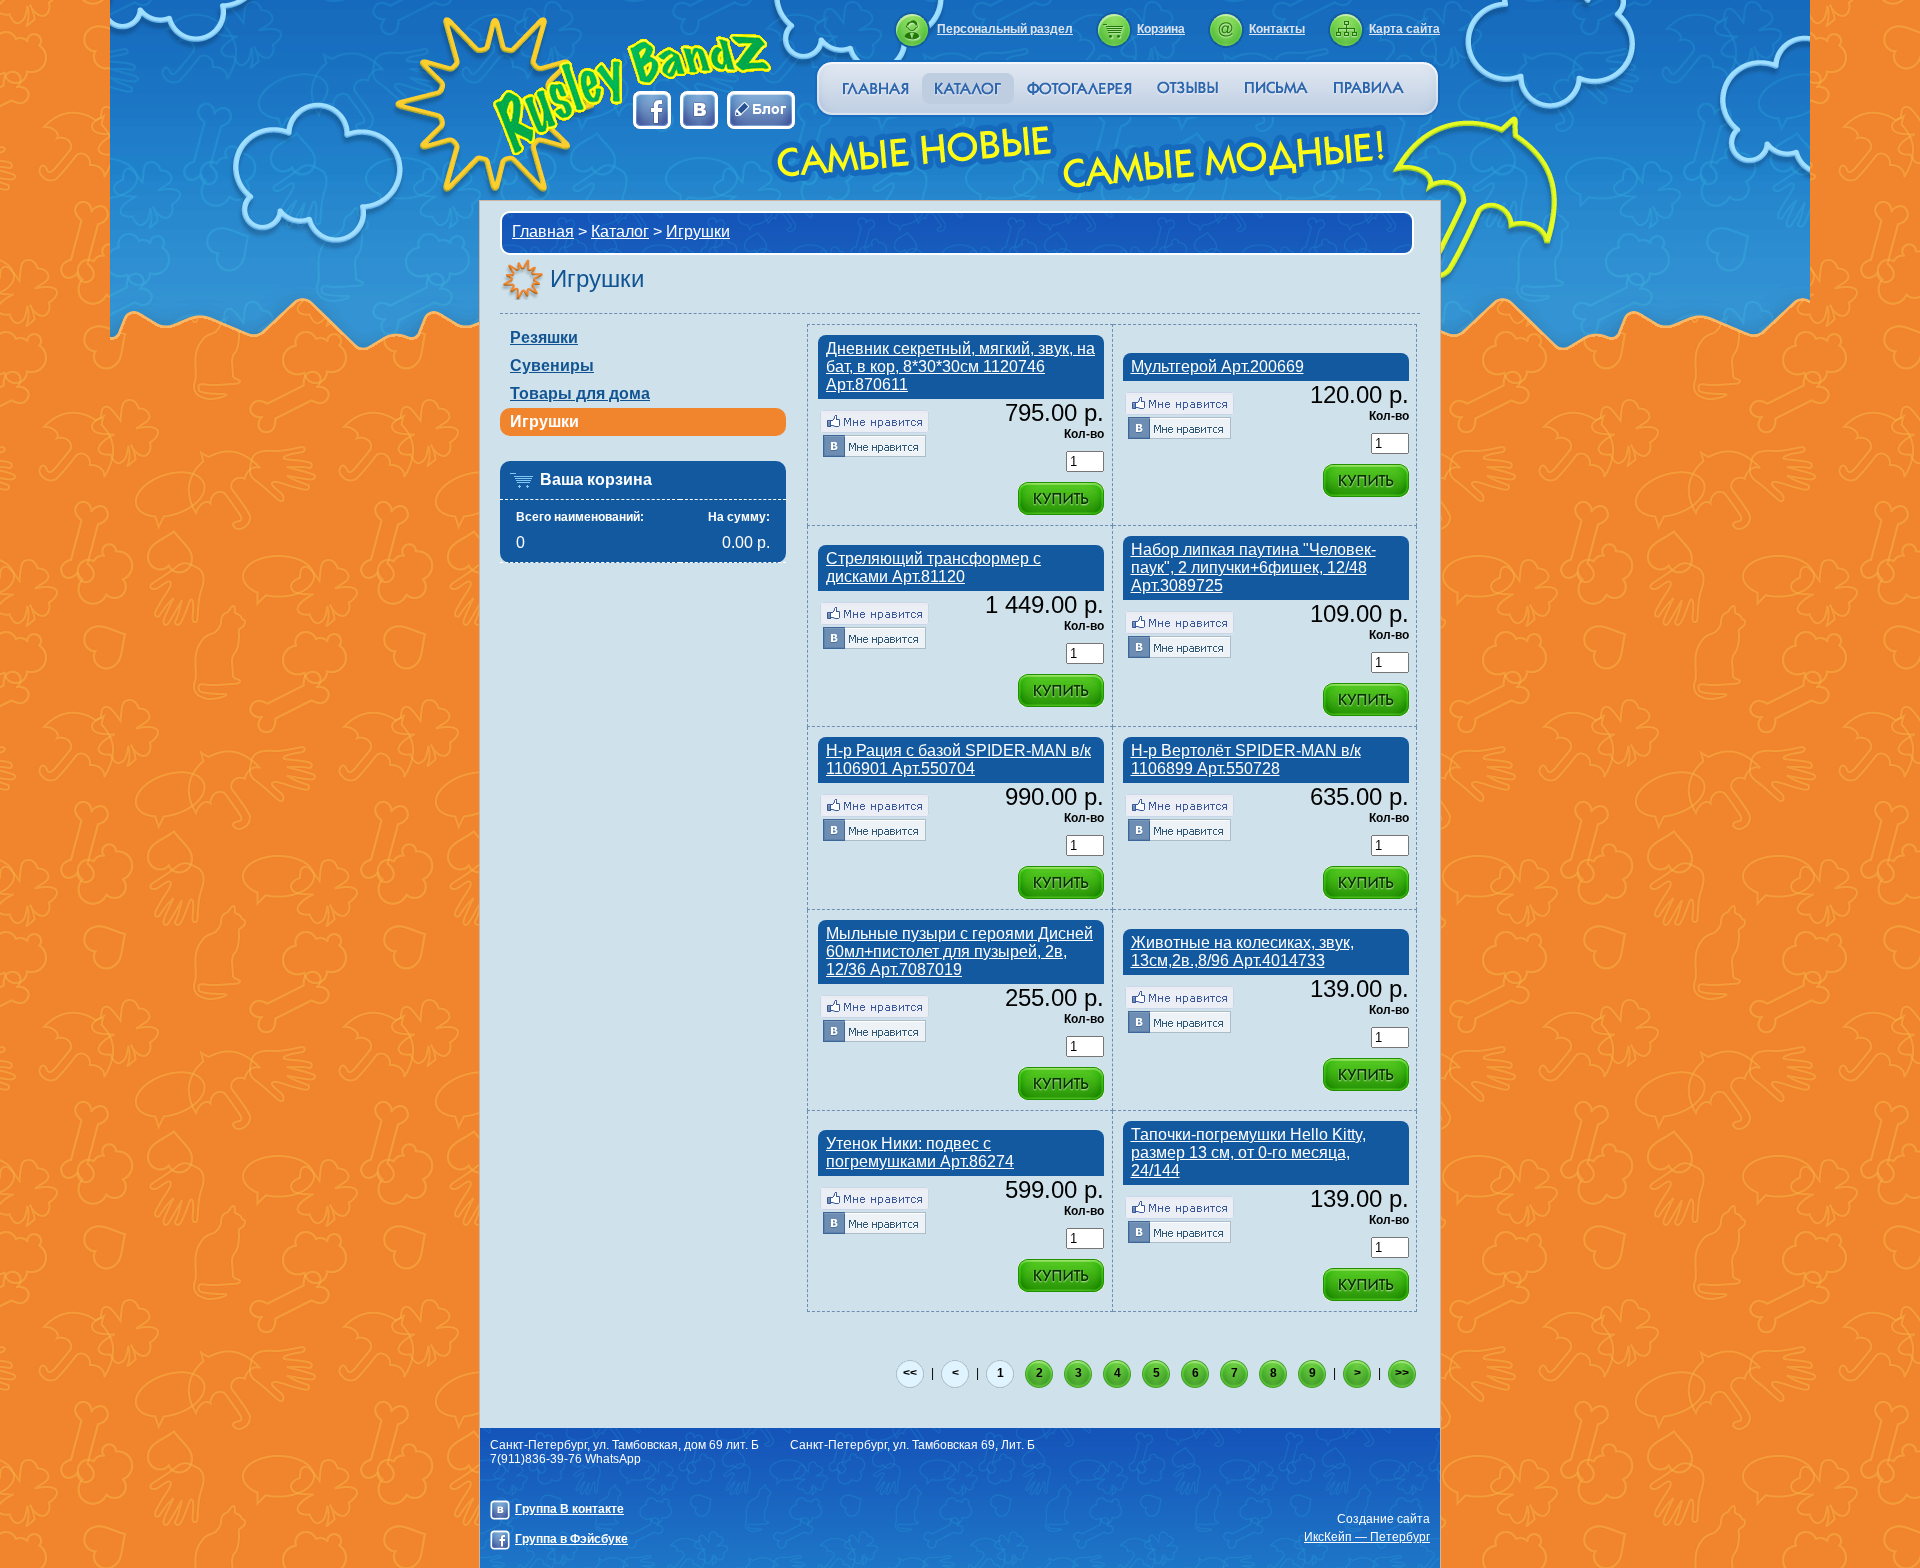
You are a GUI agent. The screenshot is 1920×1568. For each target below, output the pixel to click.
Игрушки (698, 231)
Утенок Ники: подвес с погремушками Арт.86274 (920, 1152)
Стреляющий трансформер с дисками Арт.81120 (933, 567)
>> (1402, 1373)
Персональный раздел (1005, 29)
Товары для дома (580, 393)
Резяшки (544, 337)
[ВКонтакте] (874, 445)
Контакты (1277, 29)
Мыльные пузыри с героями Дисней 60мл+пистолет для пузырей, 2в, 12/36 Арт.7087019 (959, 951)
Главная (543, 231)
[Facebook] (874, 421)
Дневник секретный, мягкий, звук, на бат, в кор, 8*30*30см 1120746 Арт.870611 (960, 366)
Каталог (620, 231)
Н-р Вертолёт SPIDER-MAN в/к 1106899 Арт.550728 (1246, 759)
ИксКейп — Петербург (1367, 1537)
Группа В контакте (569, 1509)
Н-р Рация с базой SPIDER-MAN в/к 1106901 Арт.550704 (958, 759)
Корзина (1161, 29)
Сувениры (552, 365)
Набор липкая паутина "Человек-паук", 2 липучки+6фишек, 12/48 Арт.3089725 (1253, 567)
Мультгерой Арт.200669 (1217, 366)
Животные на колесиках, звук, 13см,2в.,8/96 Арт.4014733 (1242, 951)
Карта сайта (1404, 29)
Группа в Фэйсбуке (571, 1539)
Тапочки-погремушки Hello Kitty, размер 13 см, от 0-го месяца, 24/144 (1248, 1152)
